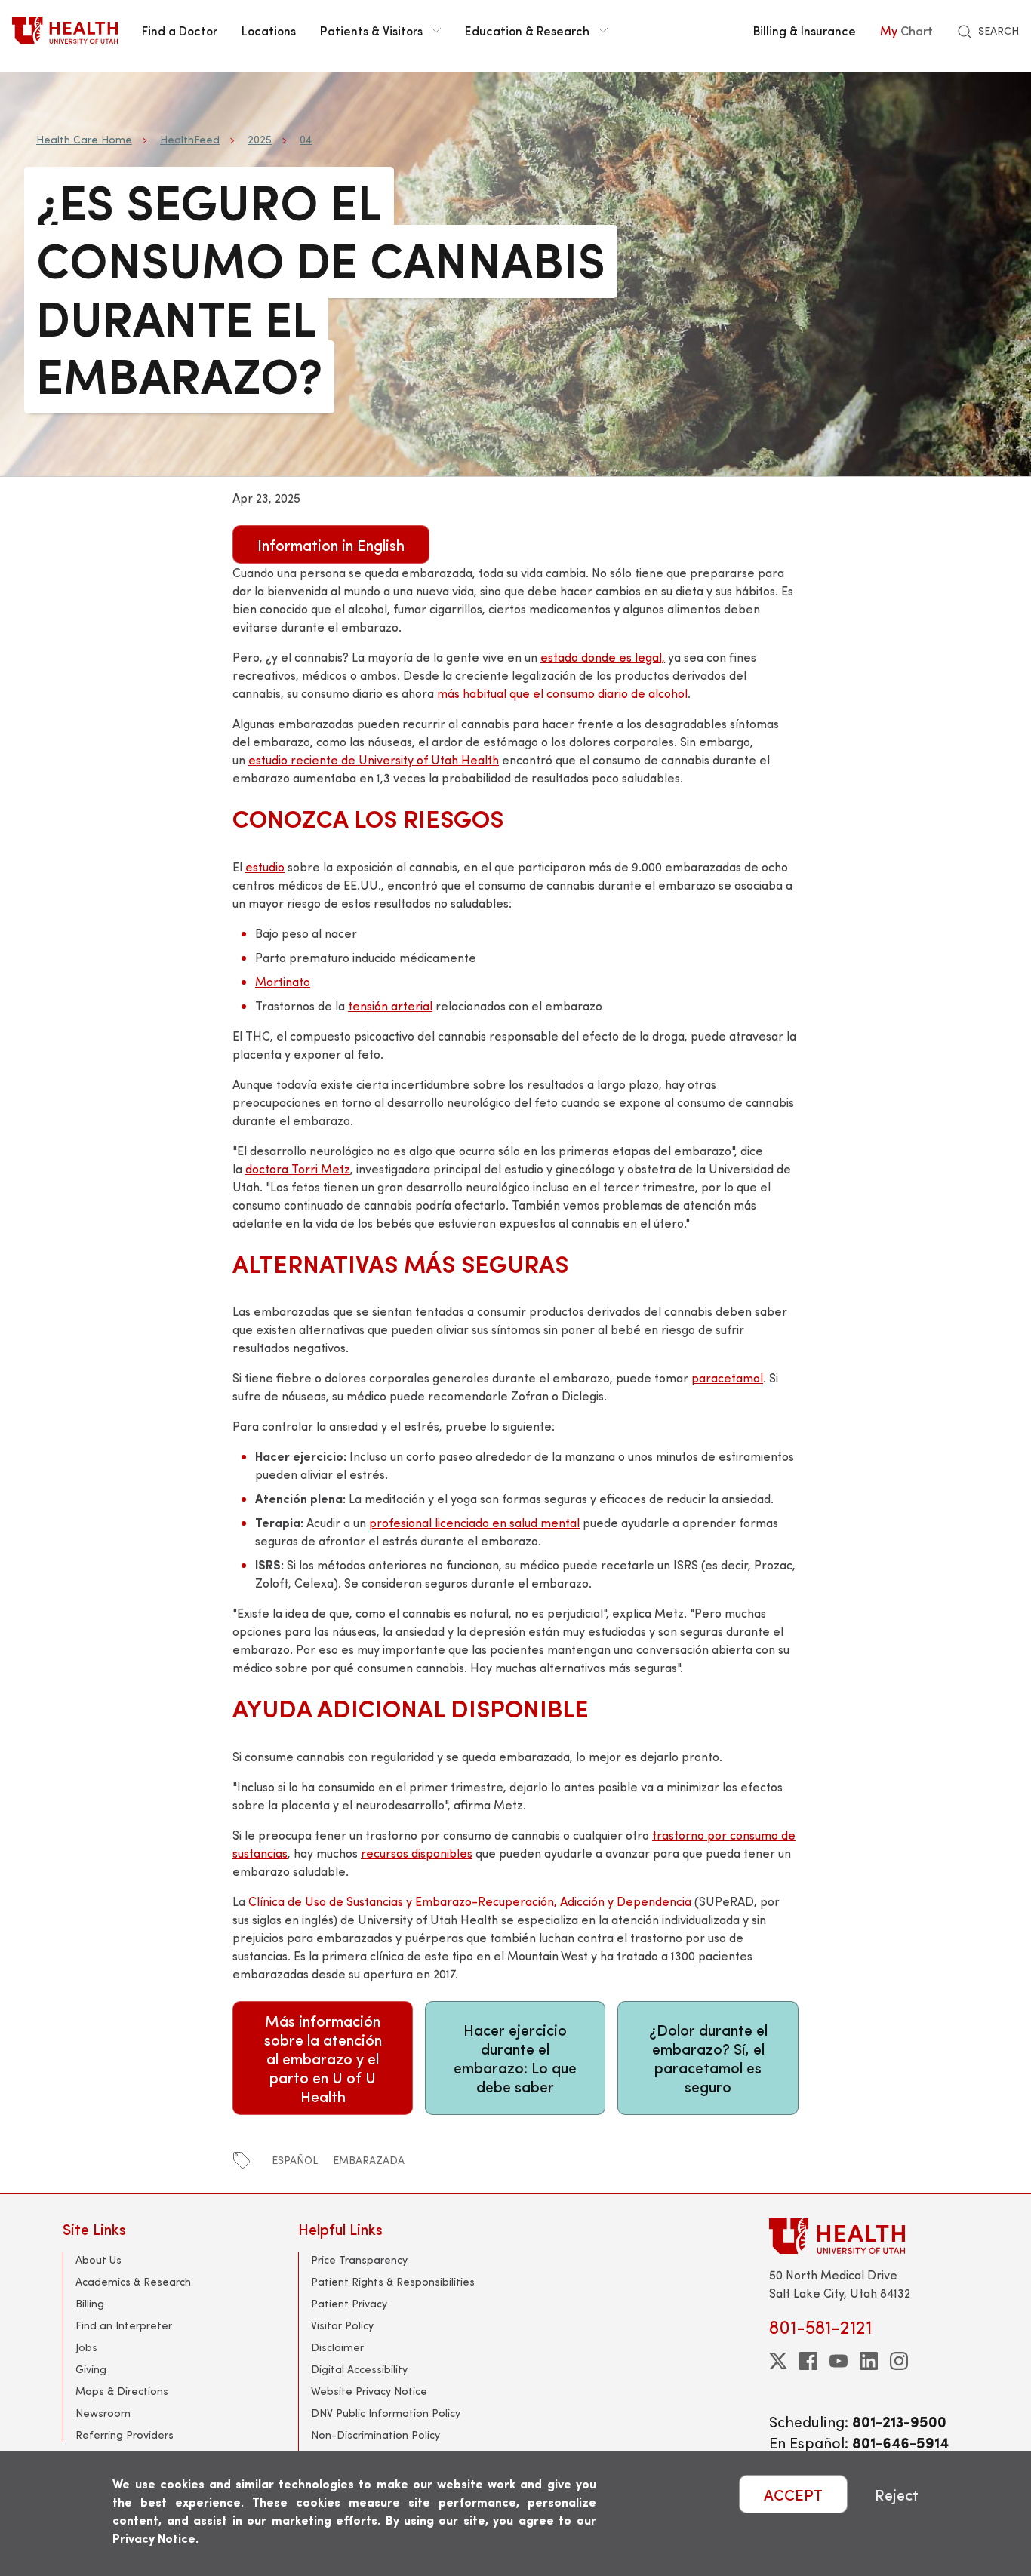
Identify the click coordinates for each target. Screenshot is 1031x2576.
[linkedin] (869, 2361)
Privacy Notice (154, 2538)
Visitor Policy (342, 2325)
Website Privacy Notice (369, 2391)
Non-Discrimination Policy (375, 2435)
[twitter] (778, 2361)
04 (306, 139)
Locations (269, 30)
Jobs (86, 2347)
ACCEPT (793, 2494)
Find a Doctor (180, 30)
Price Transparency (359, 2259)
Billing (90, 2303)
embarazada (369, 2160)
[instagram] (899, 2361)
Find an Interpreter (124, 2325)
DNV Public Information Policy (386, 2413)
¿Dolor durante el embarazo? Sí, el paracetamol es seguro (708, 2058)
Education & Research (527, 30)
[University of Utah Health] (65, 30)
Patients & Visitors (371, 30)
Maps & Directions (122, 2391)
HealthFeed (190, 139)
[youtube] (839, 2361)
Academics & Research (133, 2281)
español (295, 2160)
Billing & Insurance (805, 30)
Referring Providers (125, 2435)
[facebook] (808, 2361)
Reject (897, 2494)
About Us (98, 2259)
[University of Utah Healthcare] (869, 2236)
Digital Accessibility (359, 2369)
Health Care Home (84, 139)
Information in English (331, 544)
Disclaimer (337, 2347)
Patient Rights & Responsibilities (393, 2281)
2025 (260, 139)
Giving (91, 2369)
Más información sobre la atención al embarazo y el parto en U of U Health (323, 2058)
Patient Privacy (349, 2303)
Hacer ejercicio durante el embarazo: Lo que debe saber (515, 2058)
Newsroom (103, 2413)
